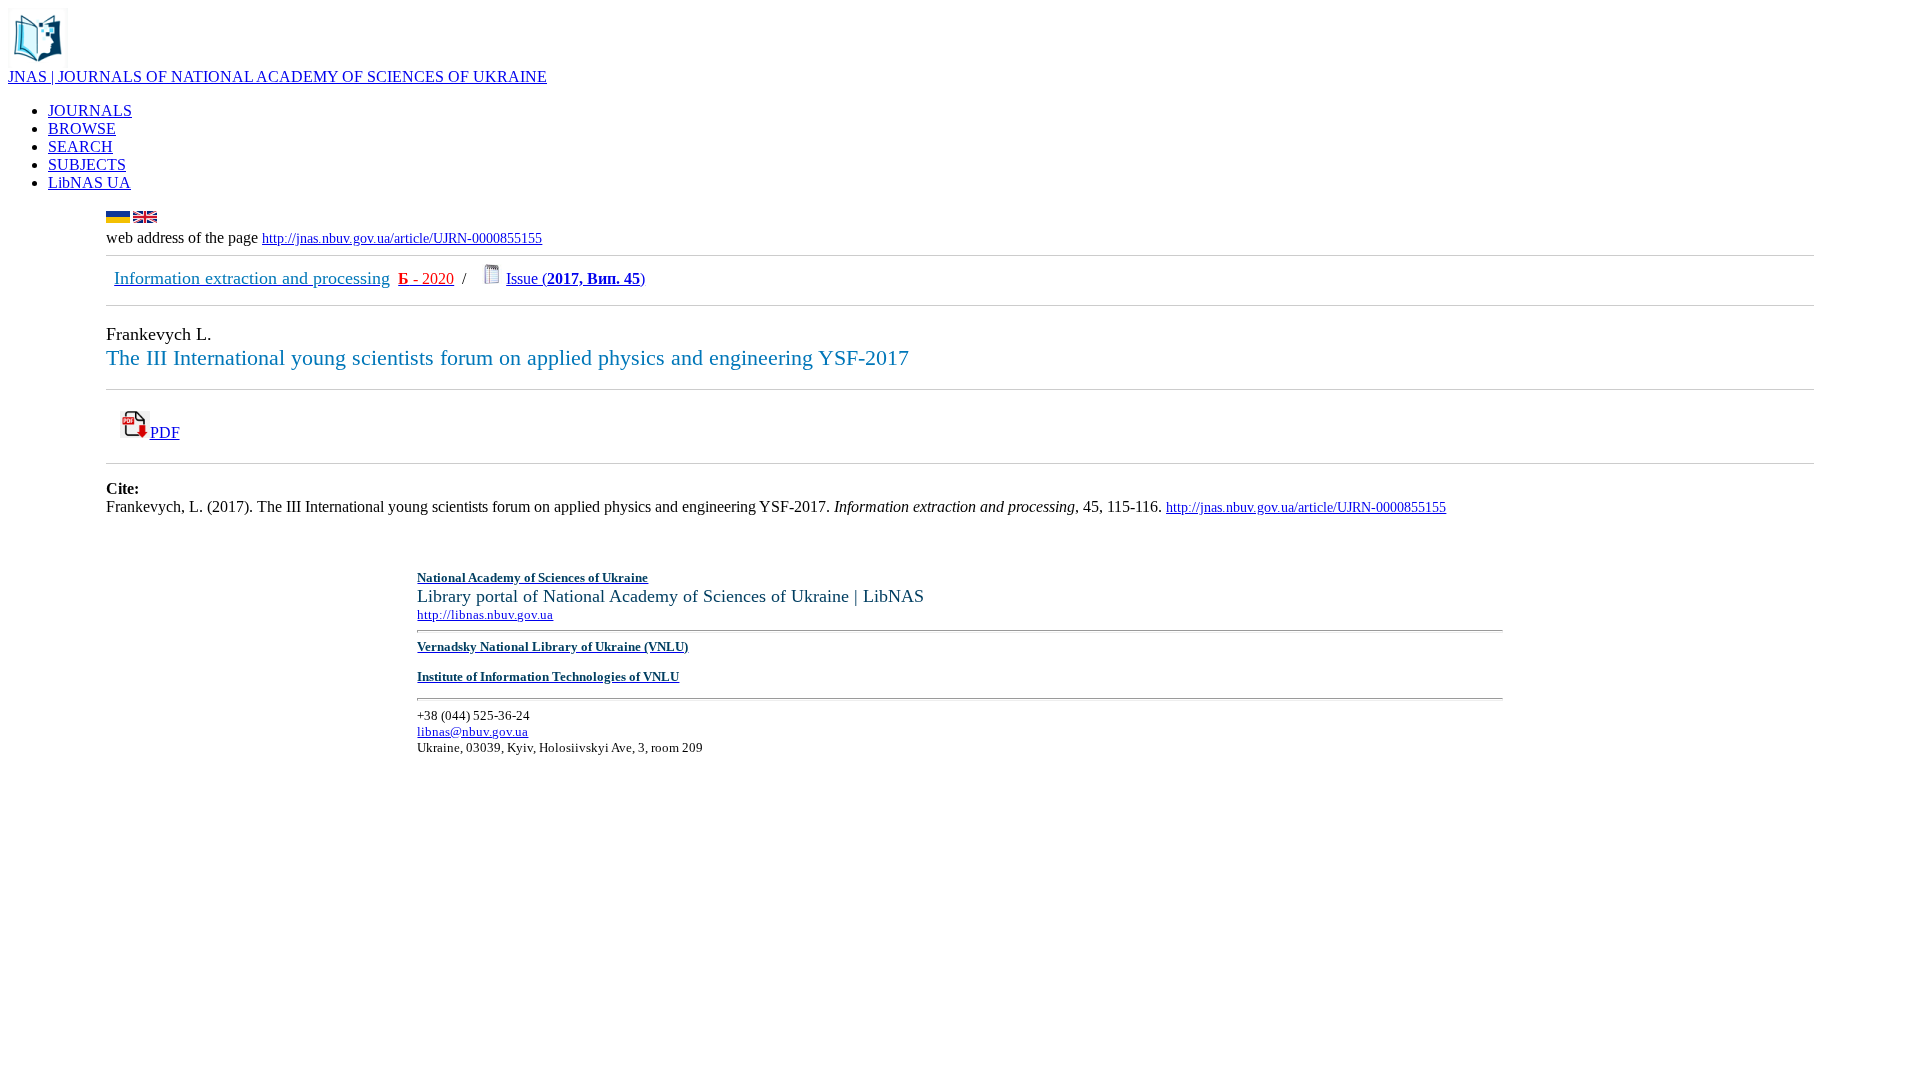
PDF (165, 432)
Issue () (575, 278)
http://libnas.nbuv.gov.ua (485, 614)
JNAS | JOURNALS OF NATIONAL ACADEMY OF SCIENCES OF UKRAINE (277, 76)
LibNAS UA (89, 182)
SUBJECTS (87, 164)
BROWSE (82, 128)
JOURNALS (90, 110)
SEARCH (80, 146)
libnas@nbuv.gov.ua (472, 731)
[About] (38, 62)
